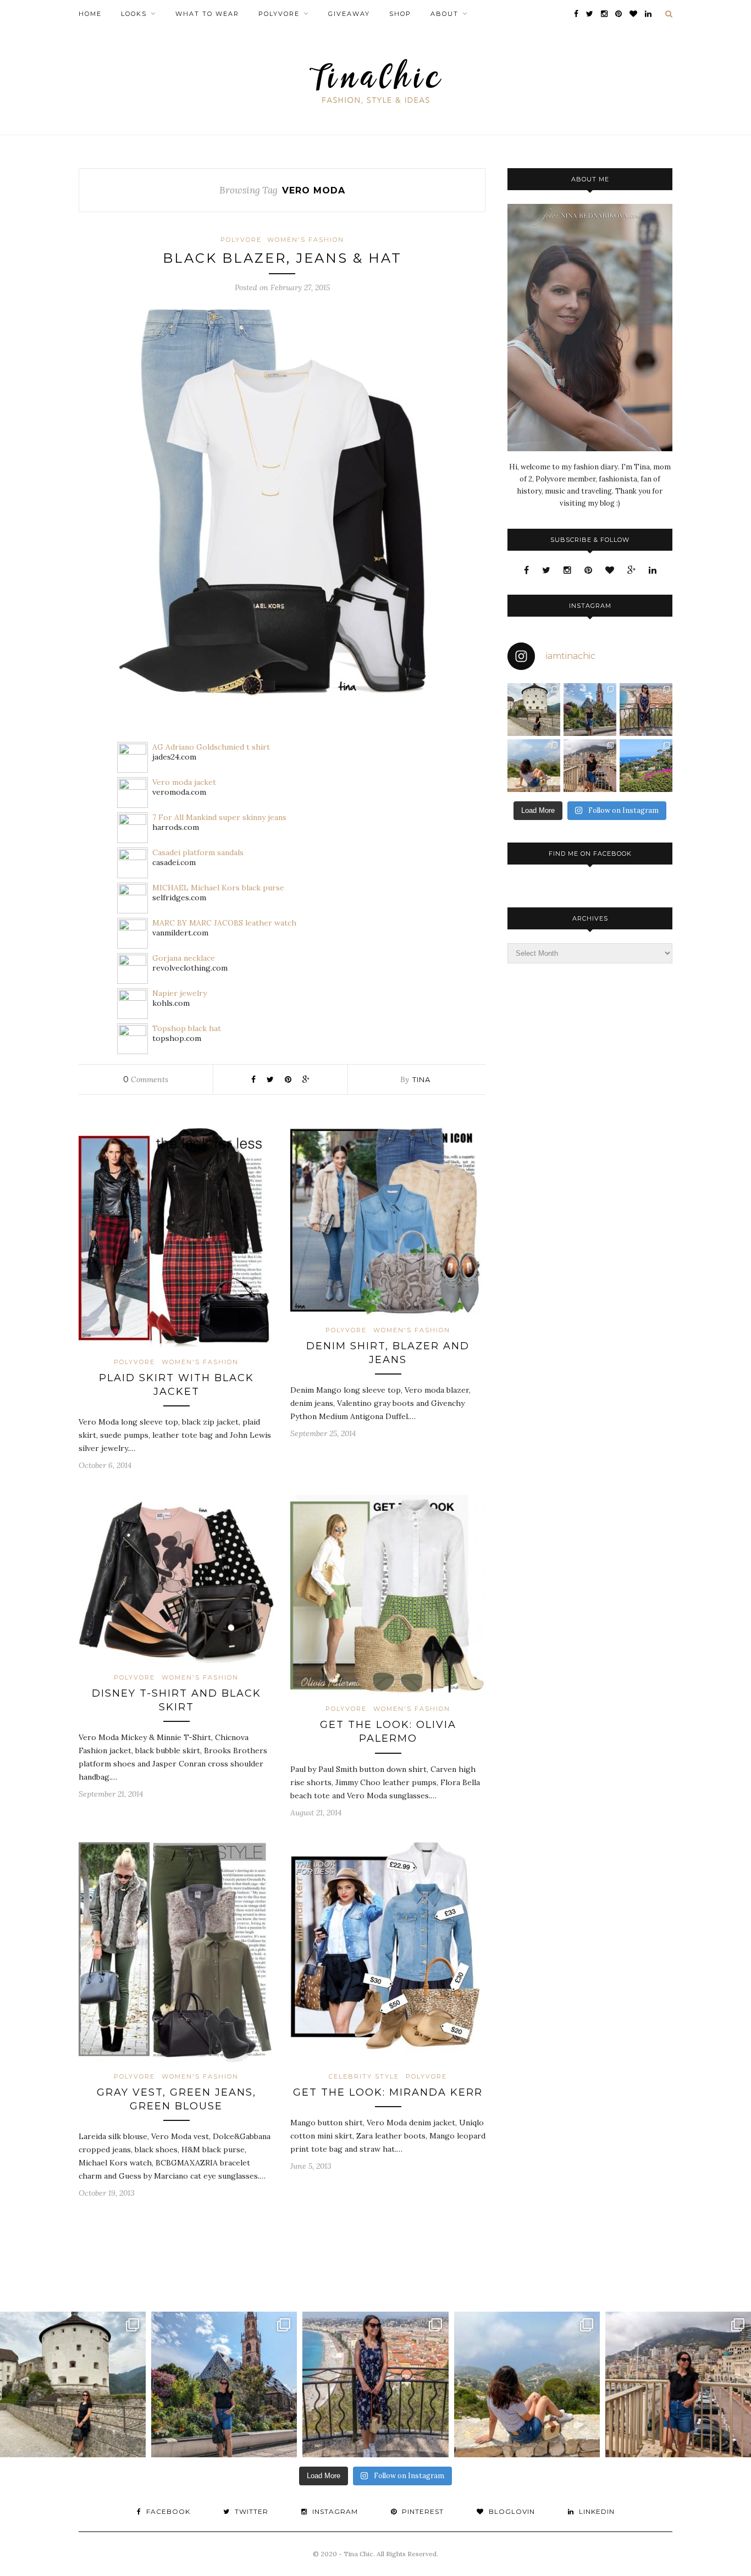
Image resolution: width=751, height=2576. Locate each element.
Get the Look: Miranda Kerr (388, 2092)
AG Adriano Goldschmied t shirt (211, 747)
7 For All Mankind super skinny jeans (219, 817)
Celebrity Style (364, 2076)
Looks (134, 14)
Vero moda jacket (184, 782)
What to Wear (207, 14)
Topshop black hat (187, 1028)
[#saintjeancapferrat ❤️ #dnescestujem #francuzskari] (646, 766)
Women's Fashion (306, 240)
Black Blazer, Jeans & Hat (282, 258)
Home (90, 14)
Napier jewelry (180, 993)
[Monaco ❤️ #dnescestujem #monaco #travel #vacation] (590, 766)
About (444, 14)
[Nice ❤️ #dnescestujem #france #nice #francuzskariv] (646, 710)
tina (421, 1079)
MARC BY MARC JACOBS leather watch (224, 923)
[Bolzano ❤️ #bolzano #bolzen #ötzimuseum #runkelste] (590, 710)
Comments (146, 1079)
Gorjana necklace (184, 958)
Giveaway (349, 14)
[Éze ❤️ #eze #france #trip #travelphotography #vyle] (534, 766)
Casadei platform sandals (198, 852)
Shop (400, 14)
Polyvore (279, 14)
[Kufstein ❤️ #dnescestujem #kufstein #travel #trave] (534, 710)
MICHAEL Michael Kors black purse (218, 888)
